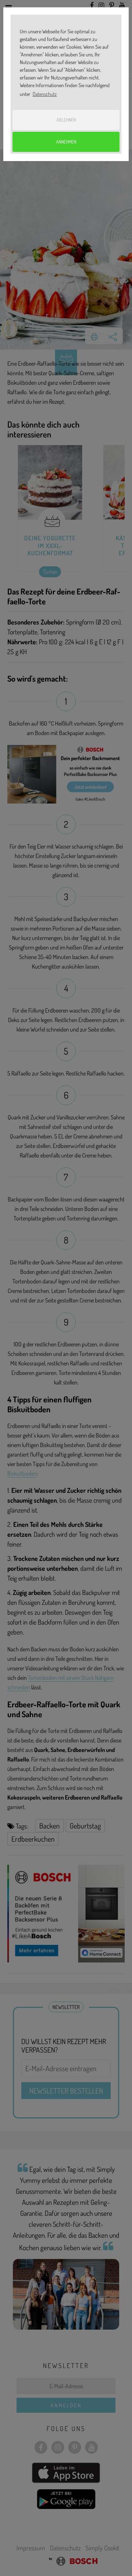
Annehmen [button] (66, 142)
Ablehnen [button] (66, 120)
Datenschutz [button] (45, 94)
